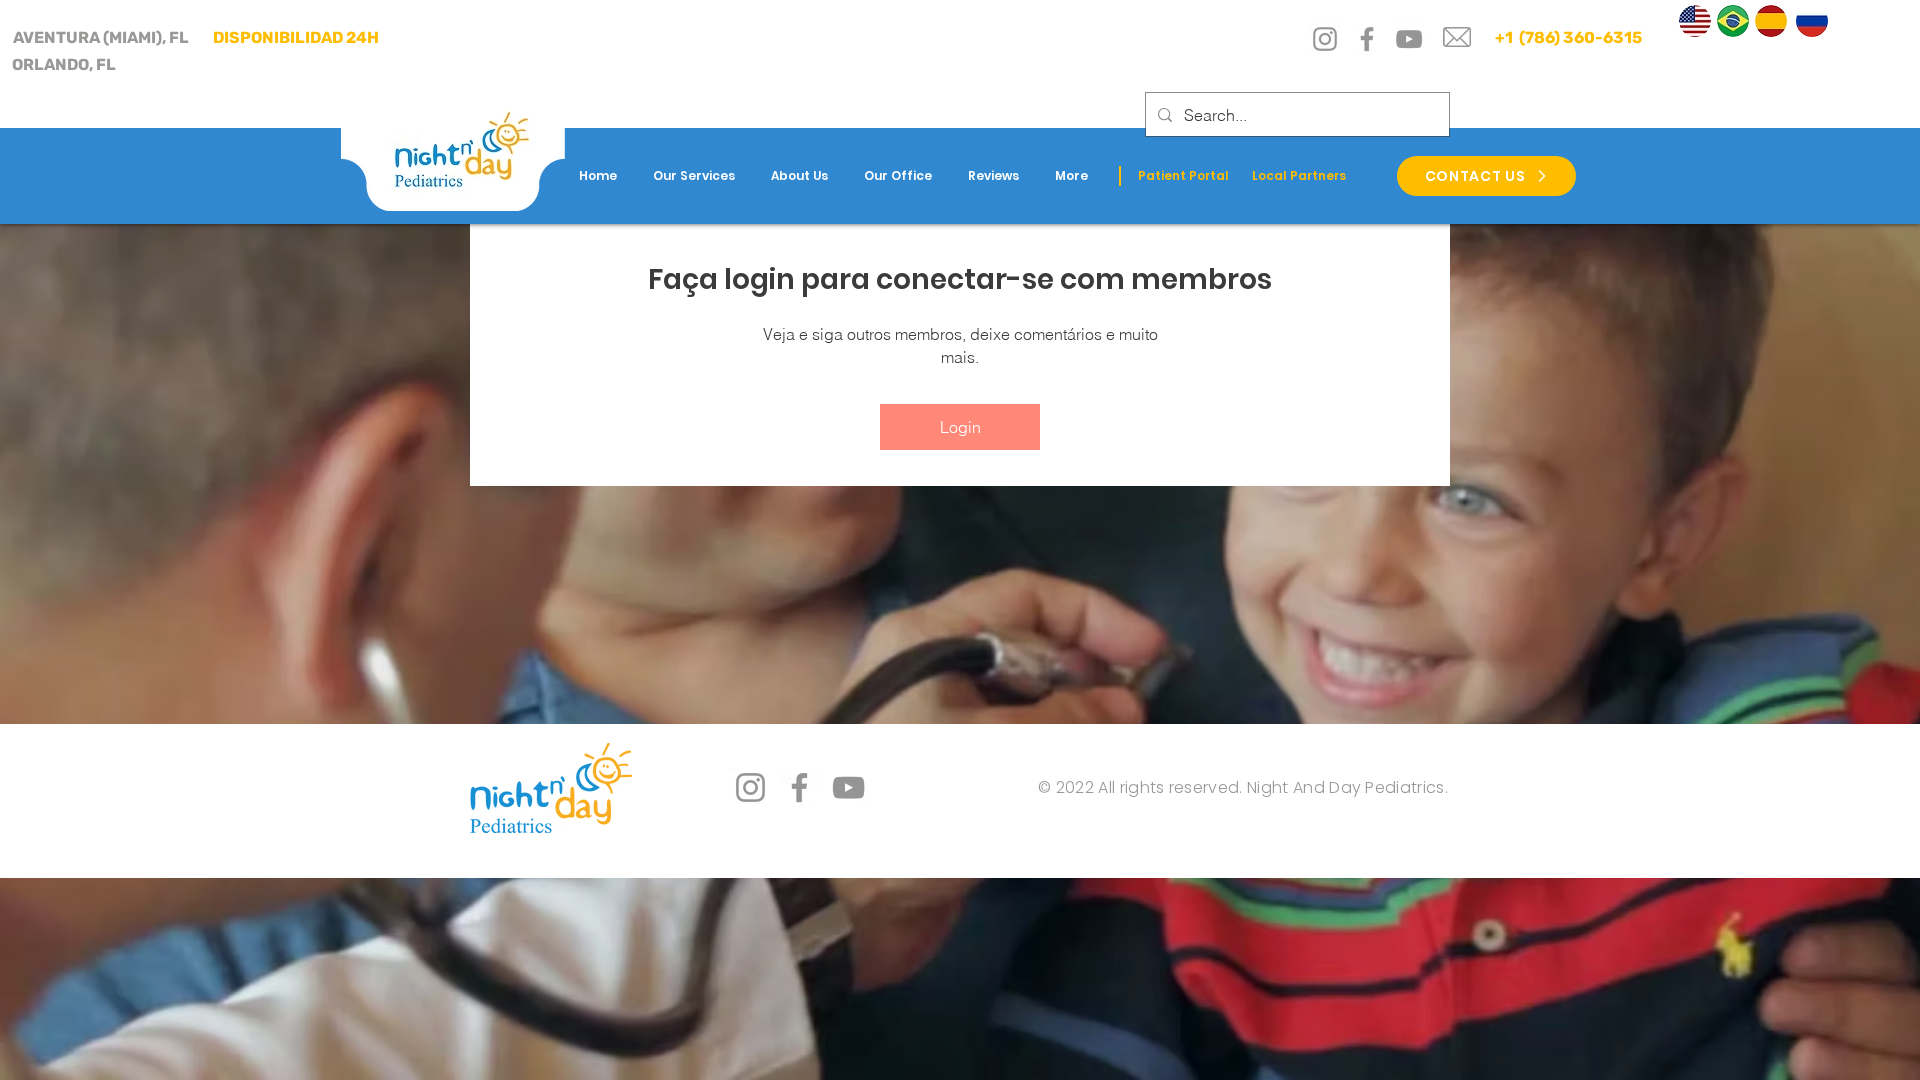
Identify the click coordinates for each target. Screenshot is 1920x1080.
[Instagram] (1325, 39)
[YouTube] (1409, 39)
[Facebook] (1367, 39)
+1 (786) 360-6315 (1567, 37)
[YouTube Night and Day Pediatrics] (848, 787)
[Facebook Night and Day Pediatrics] (799, 787)
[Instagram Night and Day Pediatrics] (750, 787)
